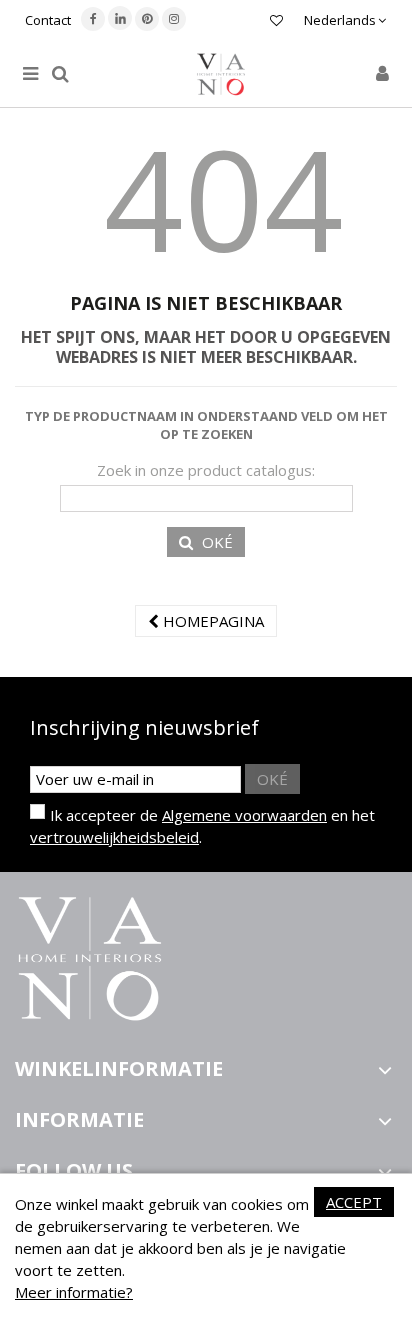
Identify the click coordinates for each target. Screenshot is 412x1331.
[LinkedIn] (120, 18)
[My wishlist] (276, 22)
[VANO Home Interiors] (221, 74)
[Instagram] (174, 19)
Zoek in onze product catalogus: (206, 470)
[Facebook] (93, 19)
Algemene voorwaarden (244, 815)
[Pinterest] (147, 19)
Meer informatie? (74, 1292)
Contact (48, 20)
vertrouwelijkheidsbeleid (114, 837)
